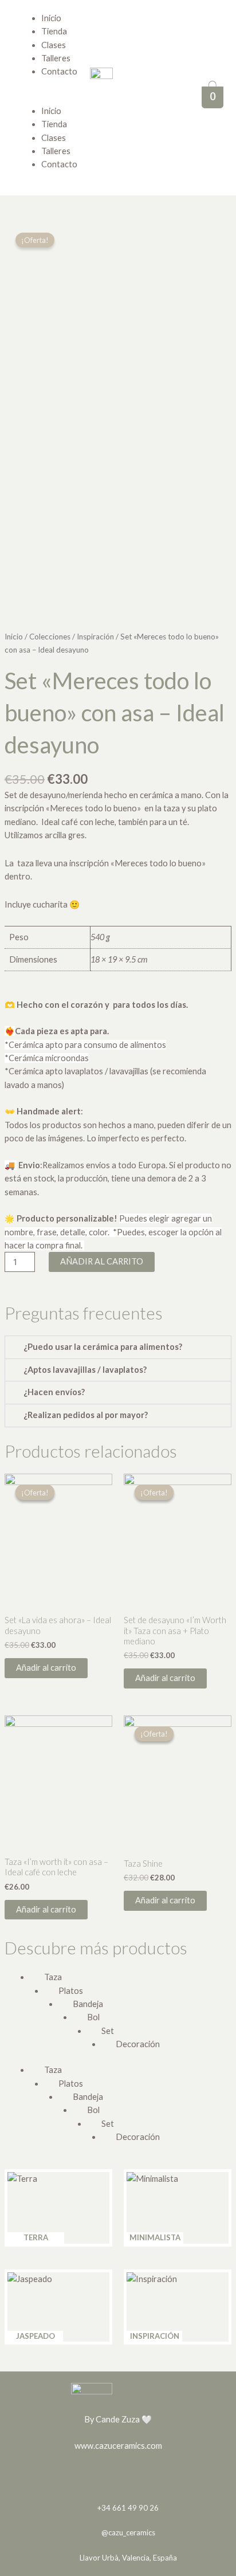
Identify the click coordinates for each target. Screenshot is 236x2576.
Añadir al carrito (102, 1261)
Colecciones (50, 637)
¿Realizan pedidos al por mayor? (86, 1415)
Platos (71, 1991)
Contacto (59, 164)
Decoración (138, 2044)
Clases (54, 45)
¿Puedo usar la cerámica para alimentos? (103, 1347)
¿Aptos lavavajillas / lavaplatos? (85, 1370)
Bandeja (88, 2004)
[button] (27, 98)
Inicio (51, 18)
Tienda (54, 31)
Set (108, 2031)
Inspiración (95, 637)
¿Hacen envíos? (54, 1392)
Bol (93, 2017)
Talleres (56, 58)
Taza (53, 1977)
